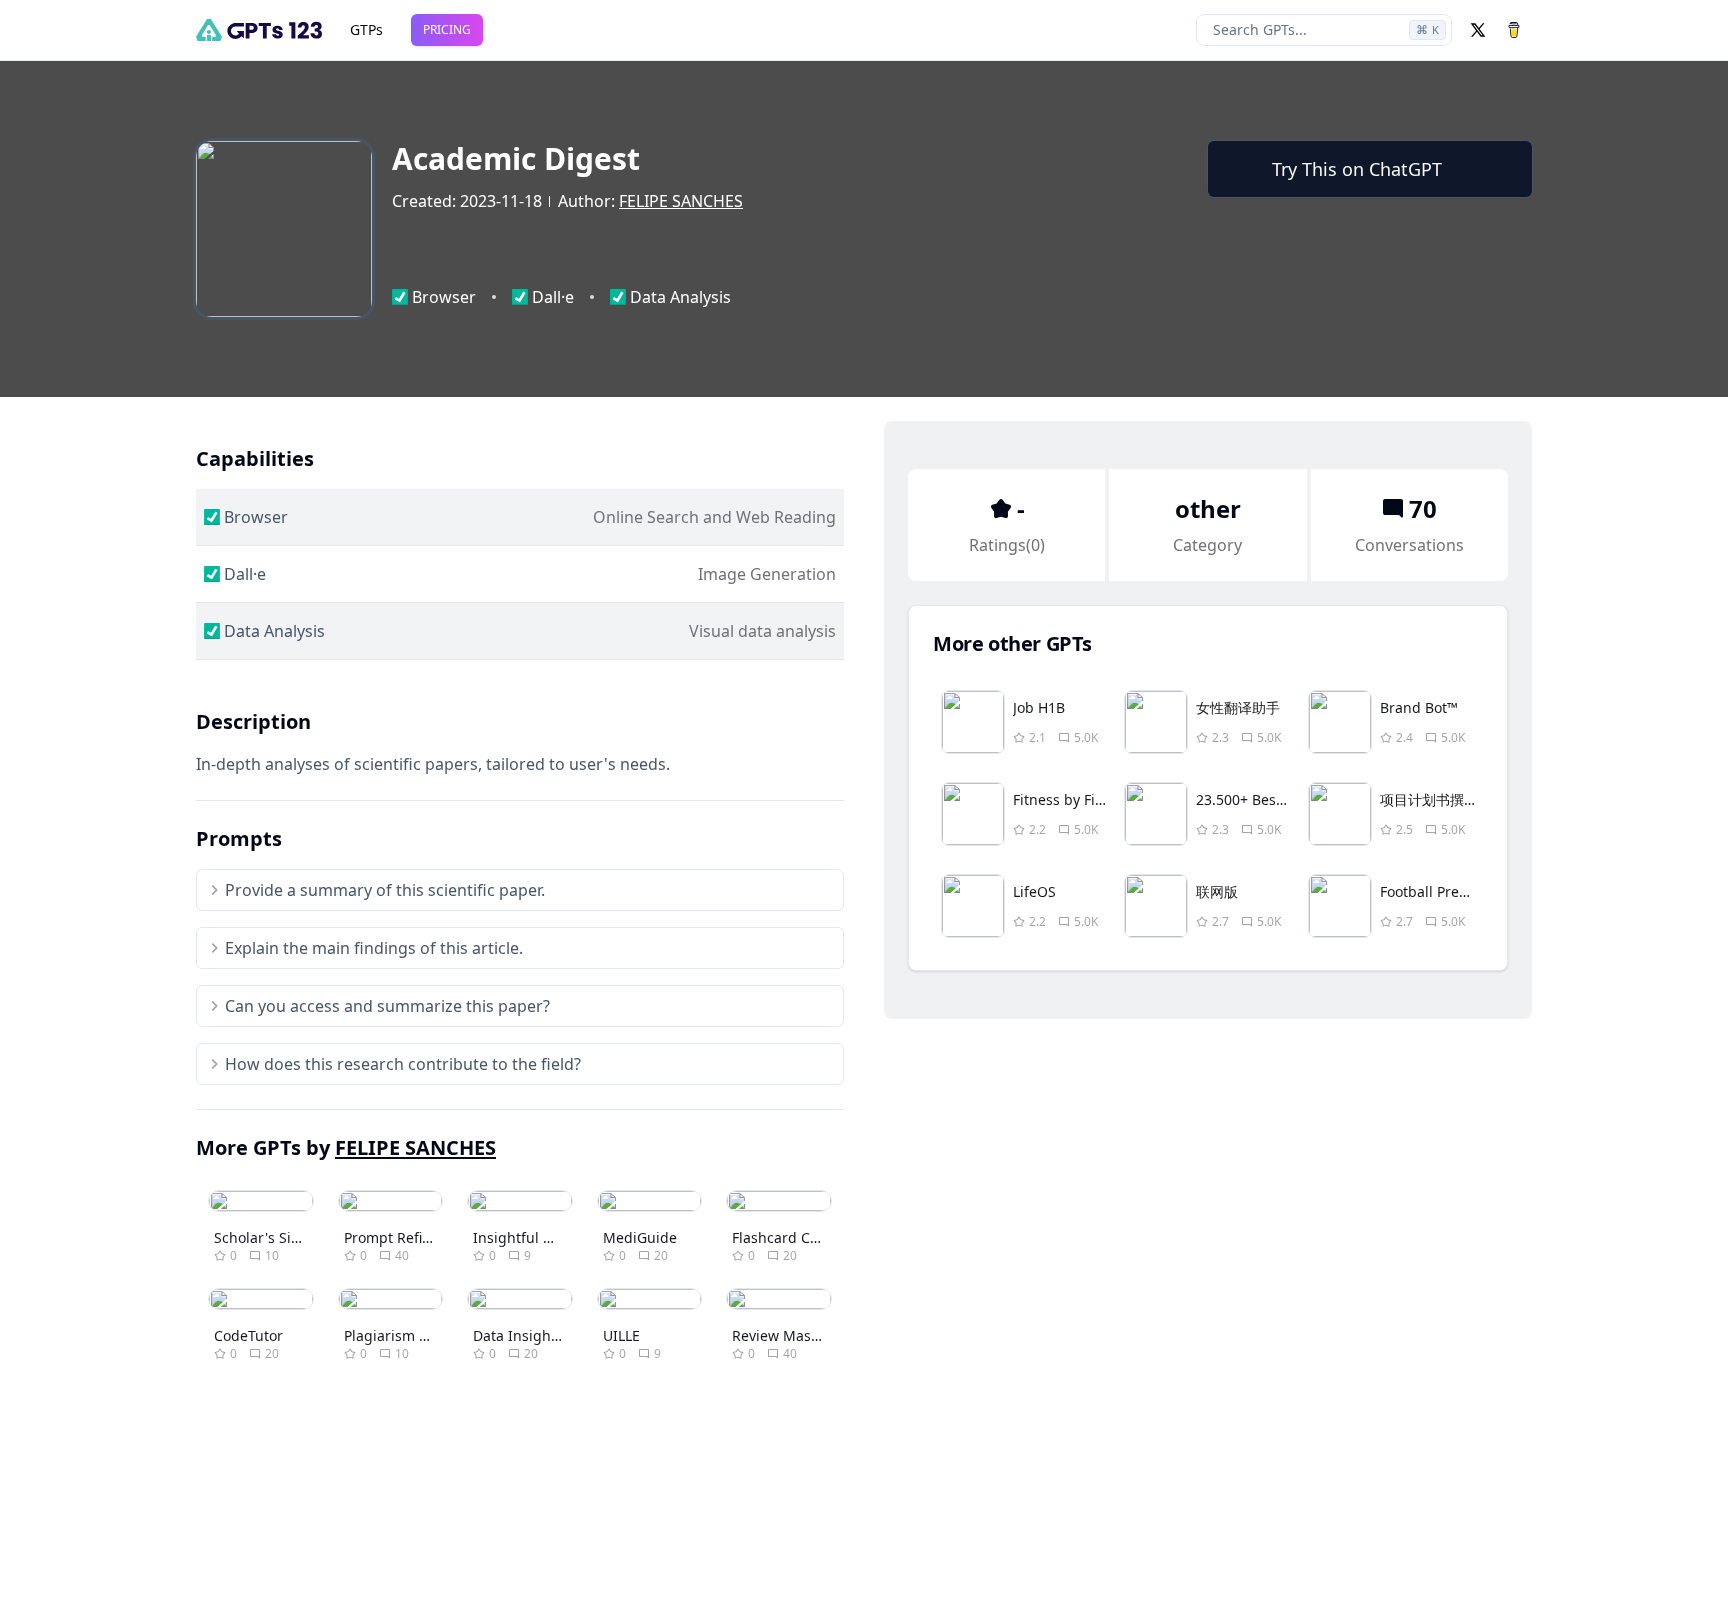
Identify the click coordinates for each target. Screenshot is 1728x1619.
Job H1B (1039, 707)
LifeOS (1034, 891)
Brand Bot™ (1419, 707)
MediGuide (640, 1237)
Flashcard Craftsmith (802, 1237)
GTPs (366, 29)
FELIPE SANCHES (681, 201)
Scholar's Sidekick (273, 1237)
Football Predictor (1439, 891)
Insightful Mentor (532, 1237)
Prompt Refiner (394, 1237)
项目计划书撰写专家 (1443, 799)
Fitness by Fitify (1064, 799)
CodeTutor (248, 1335)
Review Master (781, 1335)
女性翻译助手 (1238, 707)
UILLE (621, 1335)
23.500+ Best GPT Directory (1286, 799)
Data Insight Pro (527, 1335)
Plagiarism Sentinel (409, 1335)
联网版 (1217, 891)
